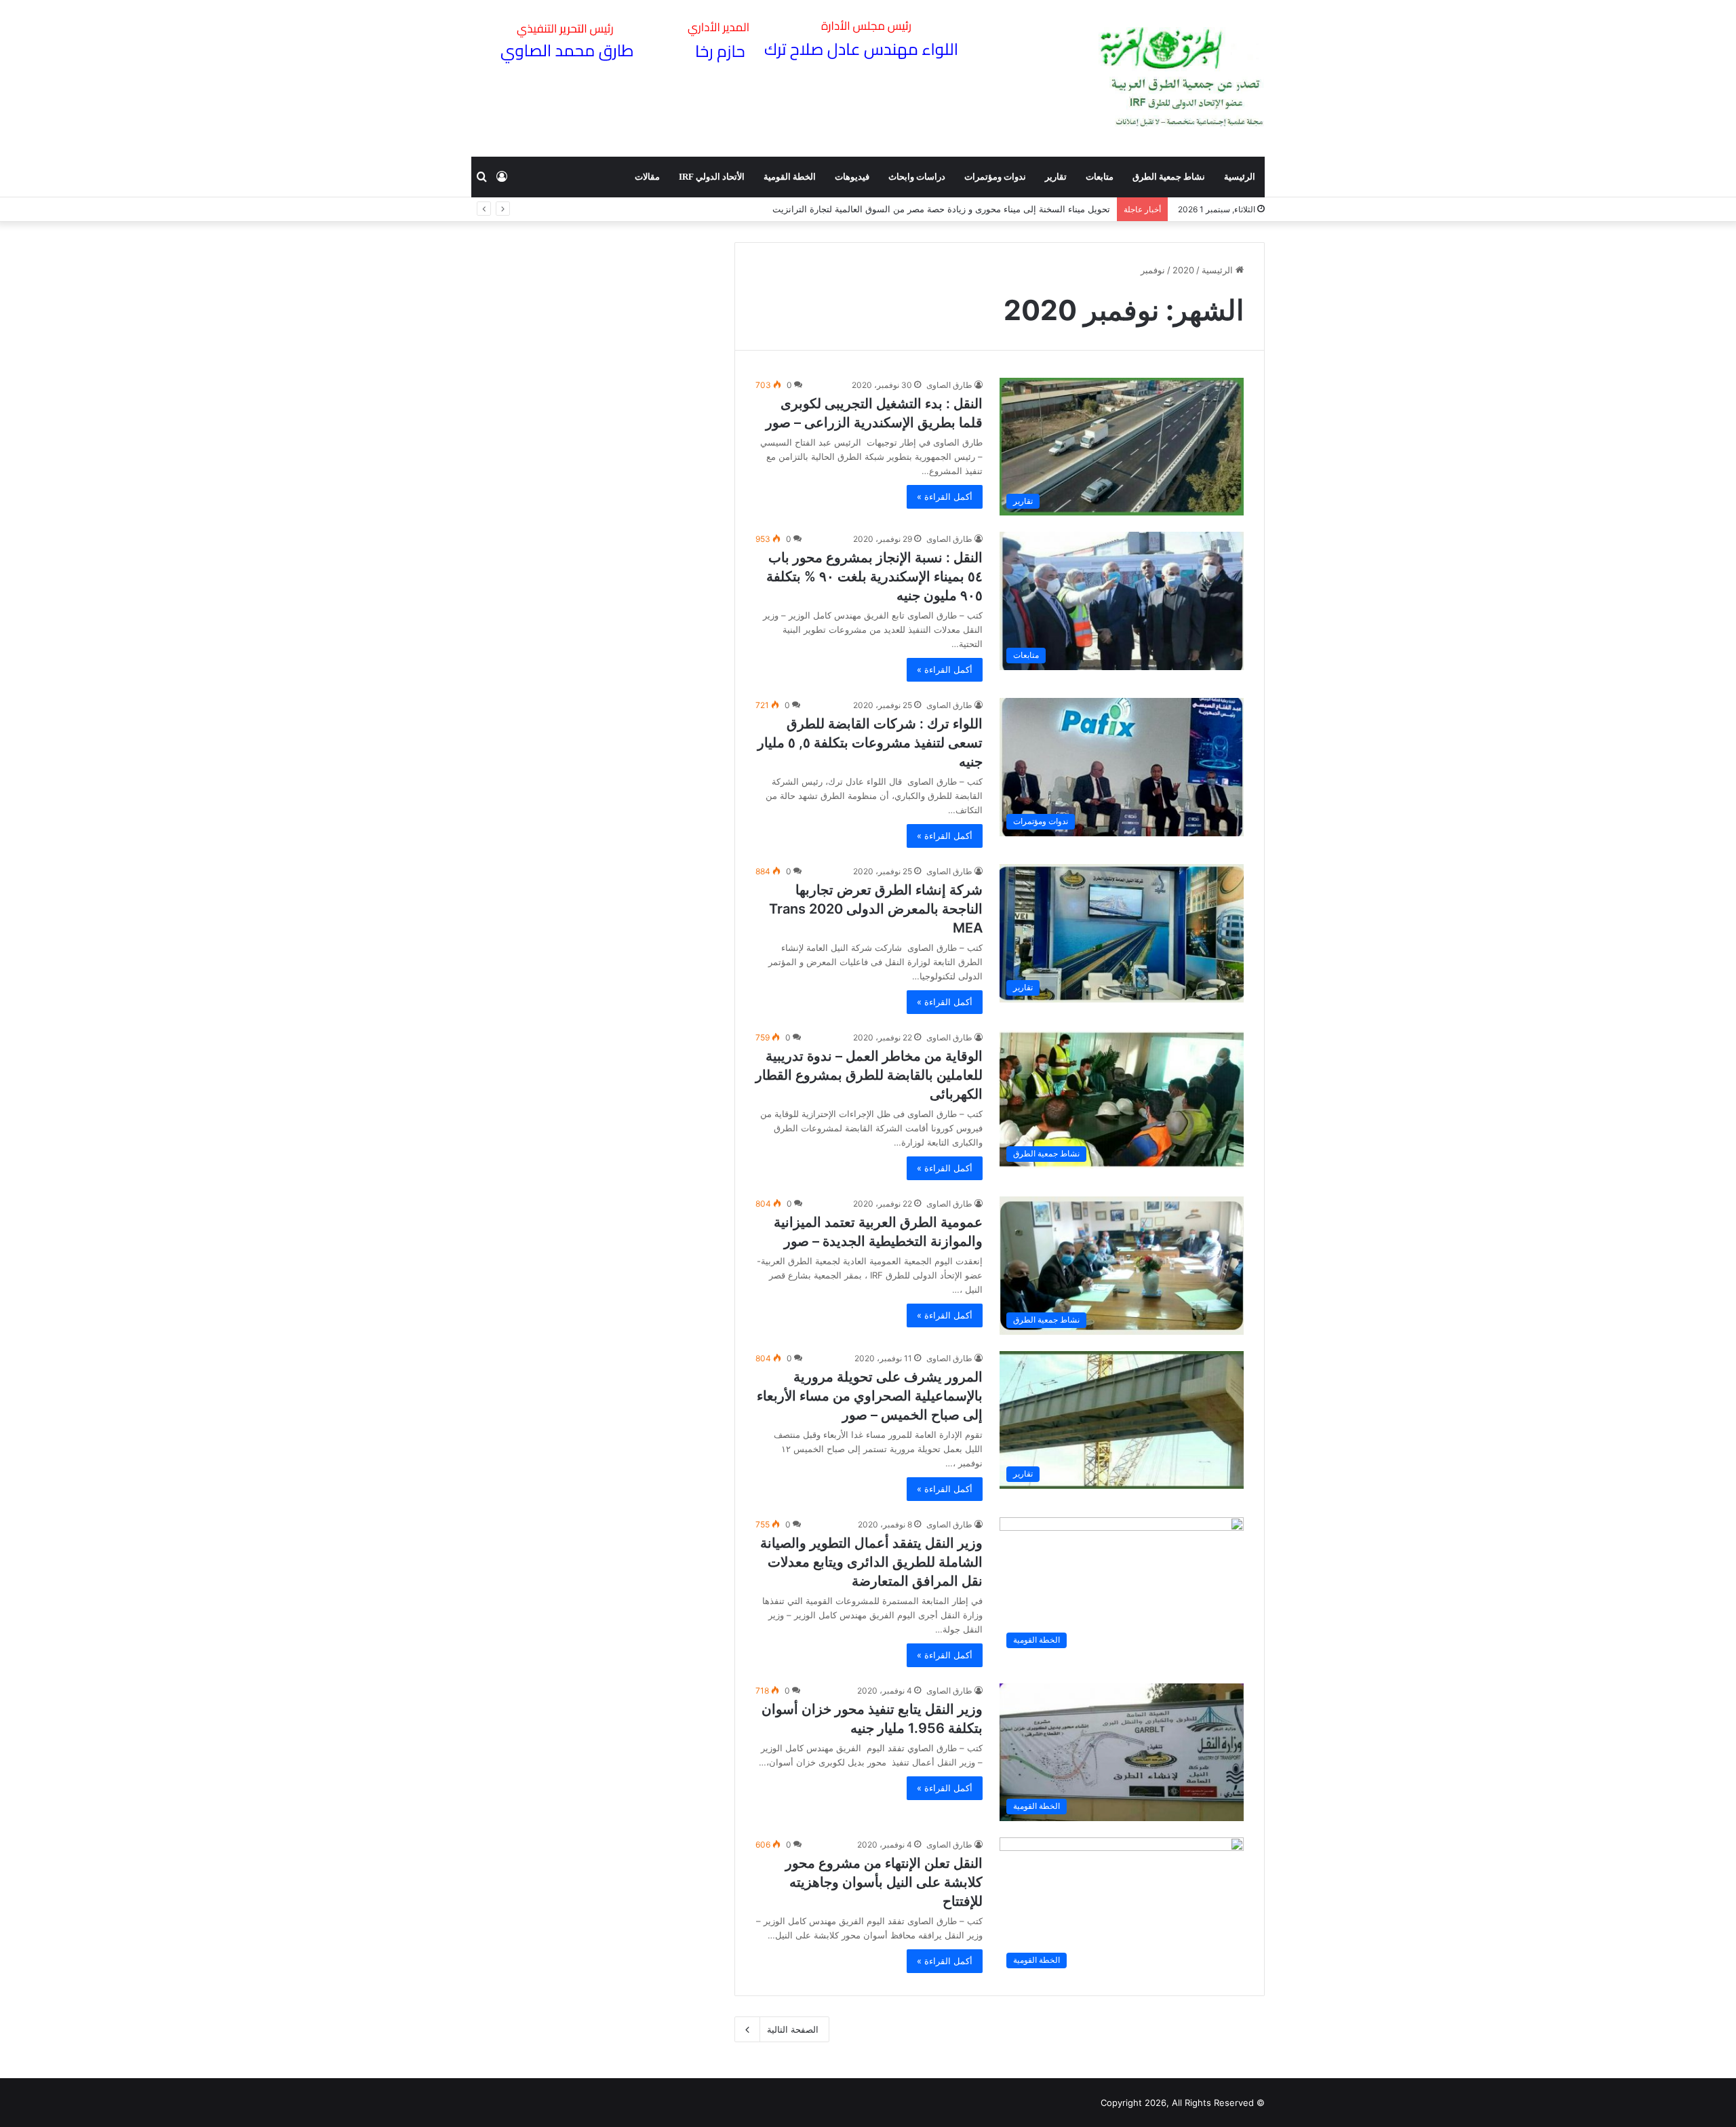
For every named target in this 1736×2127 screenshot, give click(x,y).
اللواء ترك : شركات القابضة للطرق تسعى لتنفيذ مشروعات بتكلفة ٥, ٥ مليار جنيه (870, 743)
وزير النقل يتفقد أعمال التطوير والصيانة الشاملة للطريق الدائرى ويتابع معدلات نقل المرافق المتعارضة (871, 1562)
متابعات (1100, 177)
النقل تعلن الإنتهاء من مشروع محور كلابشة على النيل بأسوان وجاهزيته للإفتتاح (884, 1882)
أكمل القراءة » (945, 496)
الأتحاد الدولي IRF (712, 177)
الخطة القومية (790, 177)
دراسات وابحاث (917, 177)
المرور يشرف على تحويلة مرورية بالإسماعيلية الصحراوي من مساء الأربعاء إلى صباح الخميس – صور (870, 1396)
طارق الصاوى (949, 385)
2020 (1183, 270)
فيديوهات (852, 177)
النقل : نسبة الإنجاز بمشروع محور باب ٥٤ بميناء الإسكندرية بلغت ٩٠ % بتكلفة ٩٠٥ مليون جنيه (874, 577)
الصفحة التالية (793, 2029)
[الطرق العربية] (1182, 78)
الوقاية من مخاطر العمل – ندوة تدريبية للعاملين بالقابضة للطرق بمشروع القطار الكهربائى (869, 1075)
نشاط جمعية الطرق (1169, 177)
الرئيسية (1240, 177)
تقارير (1056, 177)
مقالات (647, 177)
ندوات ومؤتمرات (995, 177)
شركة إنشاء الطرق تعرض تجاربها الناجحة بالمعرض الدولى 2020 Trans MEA (876, 909)
